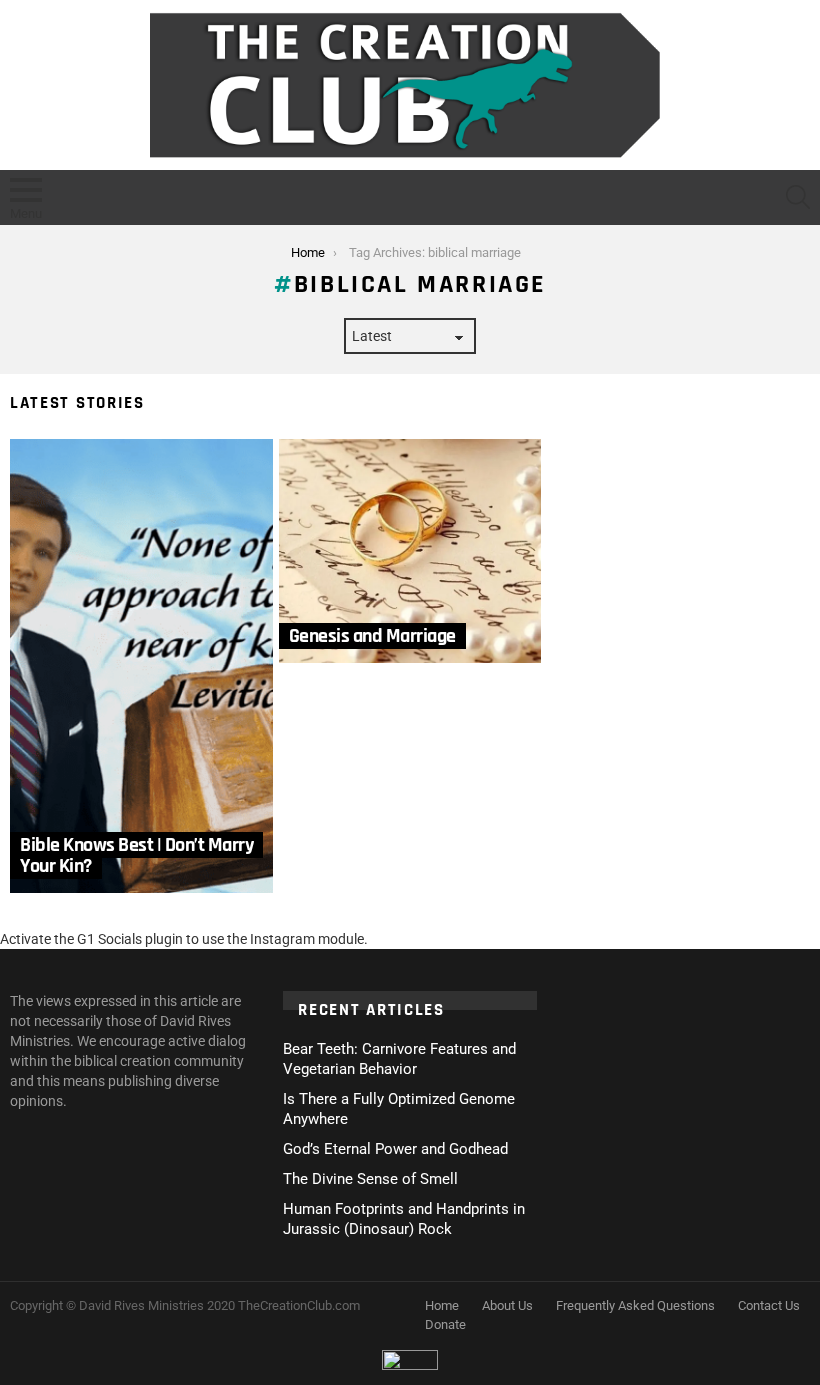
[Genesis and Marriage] (410, 551)
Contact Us (769, 1305)
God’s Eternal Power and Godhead (395, 1149)
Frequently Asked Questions (635, 1305)
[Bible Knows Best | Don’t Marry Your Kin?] (141, 666)
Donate (445, 1324)
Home (442, 1305)
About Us (507, 1305)
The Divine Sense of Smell (370, 1179)
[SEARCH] (798, 197)
